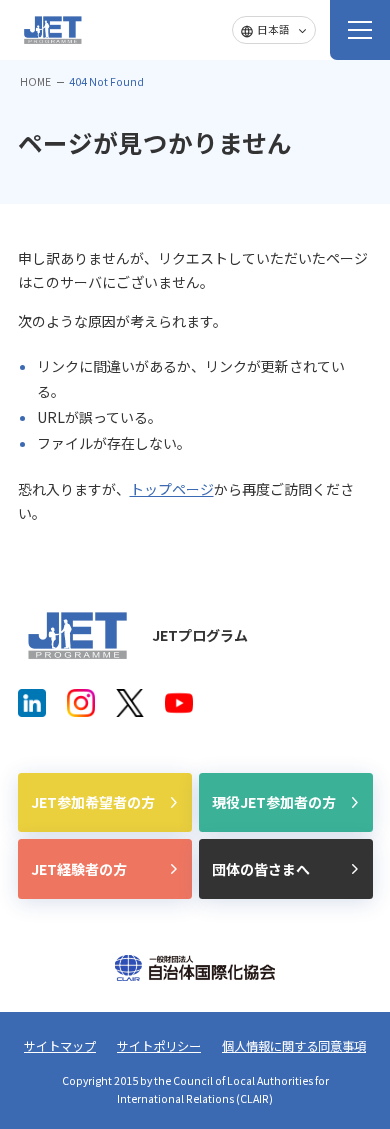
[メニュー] (360, 30)
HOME (35, 81)
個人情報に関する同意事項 (294, 1046)
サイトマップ (60, 1046)
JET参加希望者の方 (93, 802)
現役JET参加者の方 (274, 802)
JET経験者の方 (79, 869)
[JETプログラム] (78, 635)
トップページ (172, 489)
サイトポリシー (159, 1046)
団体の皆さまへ (261, 869)
